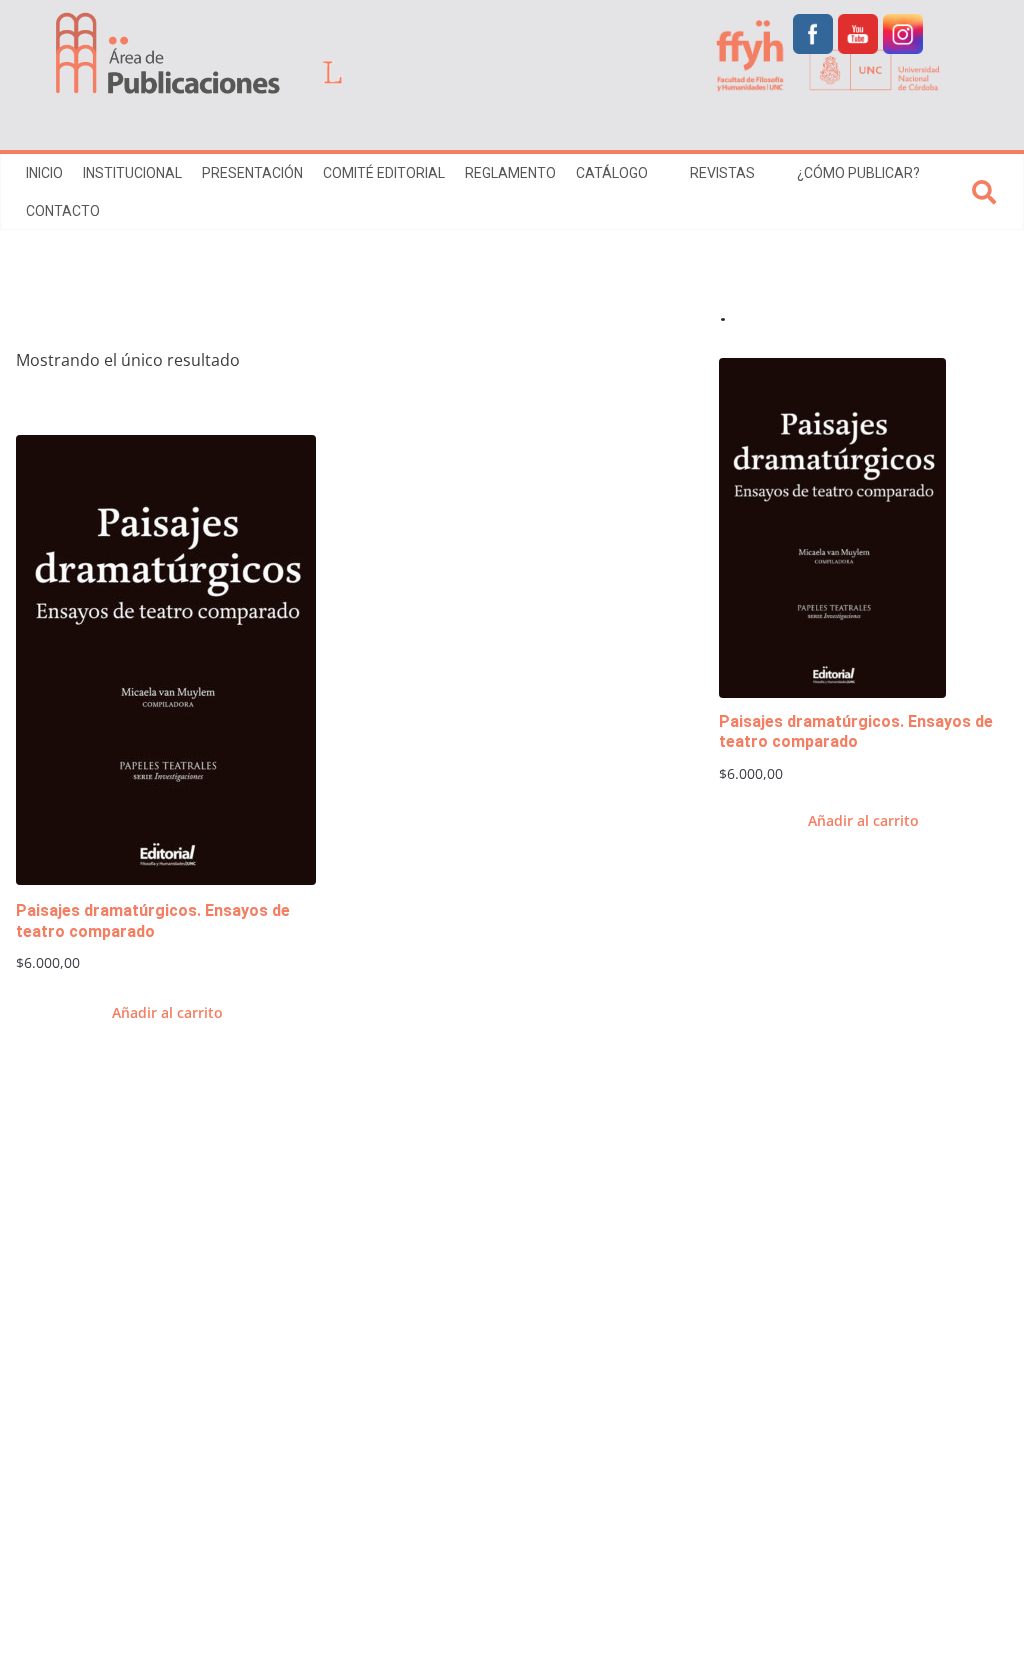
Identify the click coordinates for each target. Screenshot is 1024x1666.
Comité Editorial (384, 173)
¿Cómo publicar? (858, 173)
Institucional (132, 173)
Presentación (252, 173)
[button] (659, 173)
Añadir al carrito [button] (167, 1012)
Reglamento (510, 173)
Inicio (44, 173)
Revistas (722, 173)
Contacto (63, 211)
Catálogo (612, 173)
